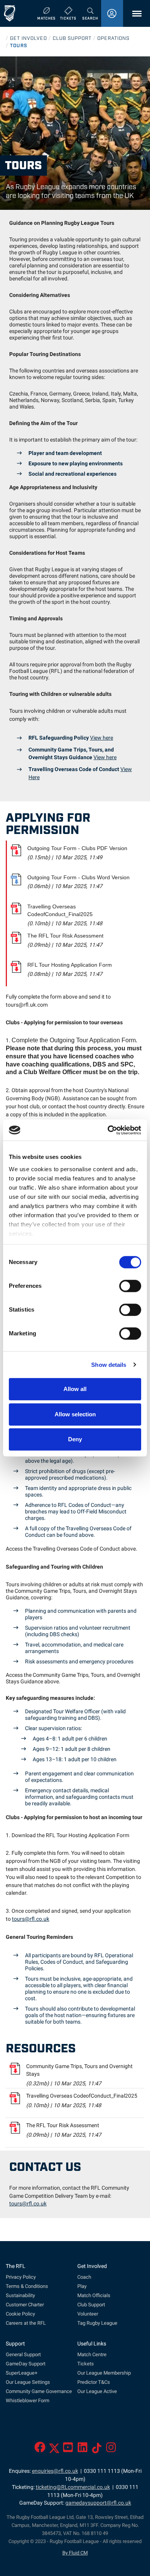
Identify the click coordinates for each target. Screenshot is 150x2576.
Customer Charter (25, 2305)
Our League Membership (104, 2373)
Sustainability (20, 2295)
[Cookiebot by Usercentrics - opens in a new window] (108, 1130)
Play (82, 2286)
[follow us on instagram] (111, 2450)
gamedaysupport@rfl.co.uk (98, 2503)
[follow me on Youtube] (68, 2450)
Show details (109, 1365)
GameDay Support (26, 2364)
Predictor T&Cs (94, 2382)
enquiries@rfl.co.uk (55, 2471)
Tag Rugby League (97, 2323)
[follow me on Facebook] (40, 2450)
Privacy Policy (21, 2277)
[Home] (10, 13)
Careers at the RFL (26, 2323)
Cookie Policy (20, 2314)
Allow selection (75, 1414)
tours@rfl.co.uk (31, 1919)
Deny (75, 1439)
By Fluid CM (75, 2553)
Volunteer (88, 2314)
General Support (23, 2354)
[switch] (130, 1286)
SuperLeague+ (22, 2373)
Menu (135, 14)
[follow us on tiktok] (97, 2450)
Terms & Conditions (27, 2286)
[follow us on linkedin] (82, 2450)
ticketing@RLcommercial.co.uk (73, 2487)
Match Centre (92, 2354)
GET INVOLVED (28, 38)
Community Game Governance (39, 2391)
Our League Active (97, 2391)
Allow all (75, 1389)
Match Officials (94, 2295)
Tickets (86, 2364)
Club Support (91, 2305)
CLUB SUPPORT (72, 38)
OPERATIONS (113, 38)
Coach (84, 2277)
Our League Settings (28, 2382)
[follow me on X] (54, 2450)
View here (102, 738)
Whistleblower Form (27, 2400)
